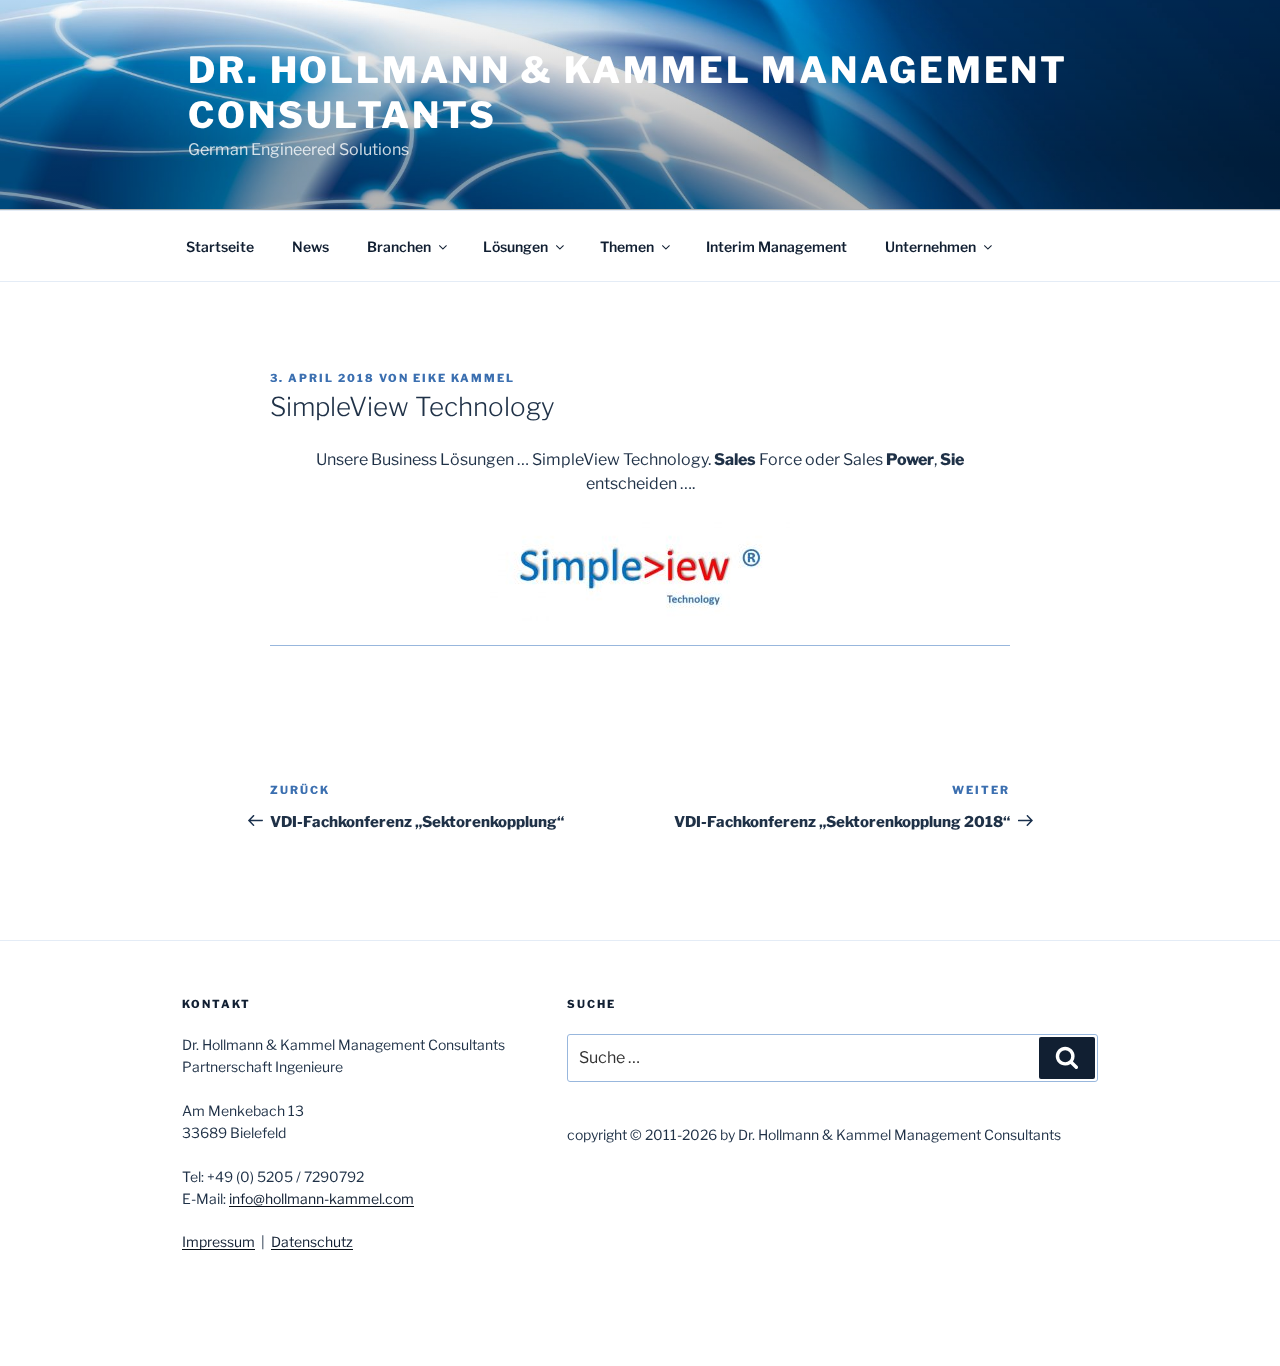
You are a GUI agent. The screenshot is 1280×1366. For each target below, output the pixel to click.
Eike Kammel (464, 378)
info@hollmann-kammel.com (321, 1198)
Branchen (399, 246)
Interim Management (776, 246)
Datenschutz (312, 1241)
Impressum (218, 1241)
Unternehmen (930, 246)
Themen (627, 246)
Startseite (220, 246)
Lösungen (515, 246)
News (310, 246)
